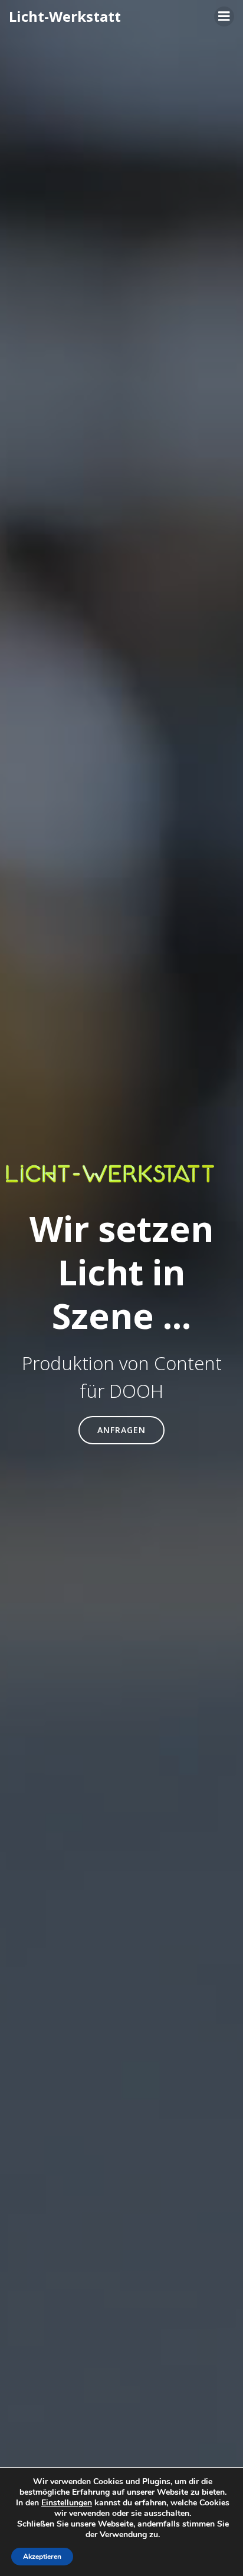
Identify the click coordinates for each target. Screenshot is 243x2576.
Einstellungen (67, 2503)
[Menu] (224, 16)
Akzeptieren (42, 2557)
